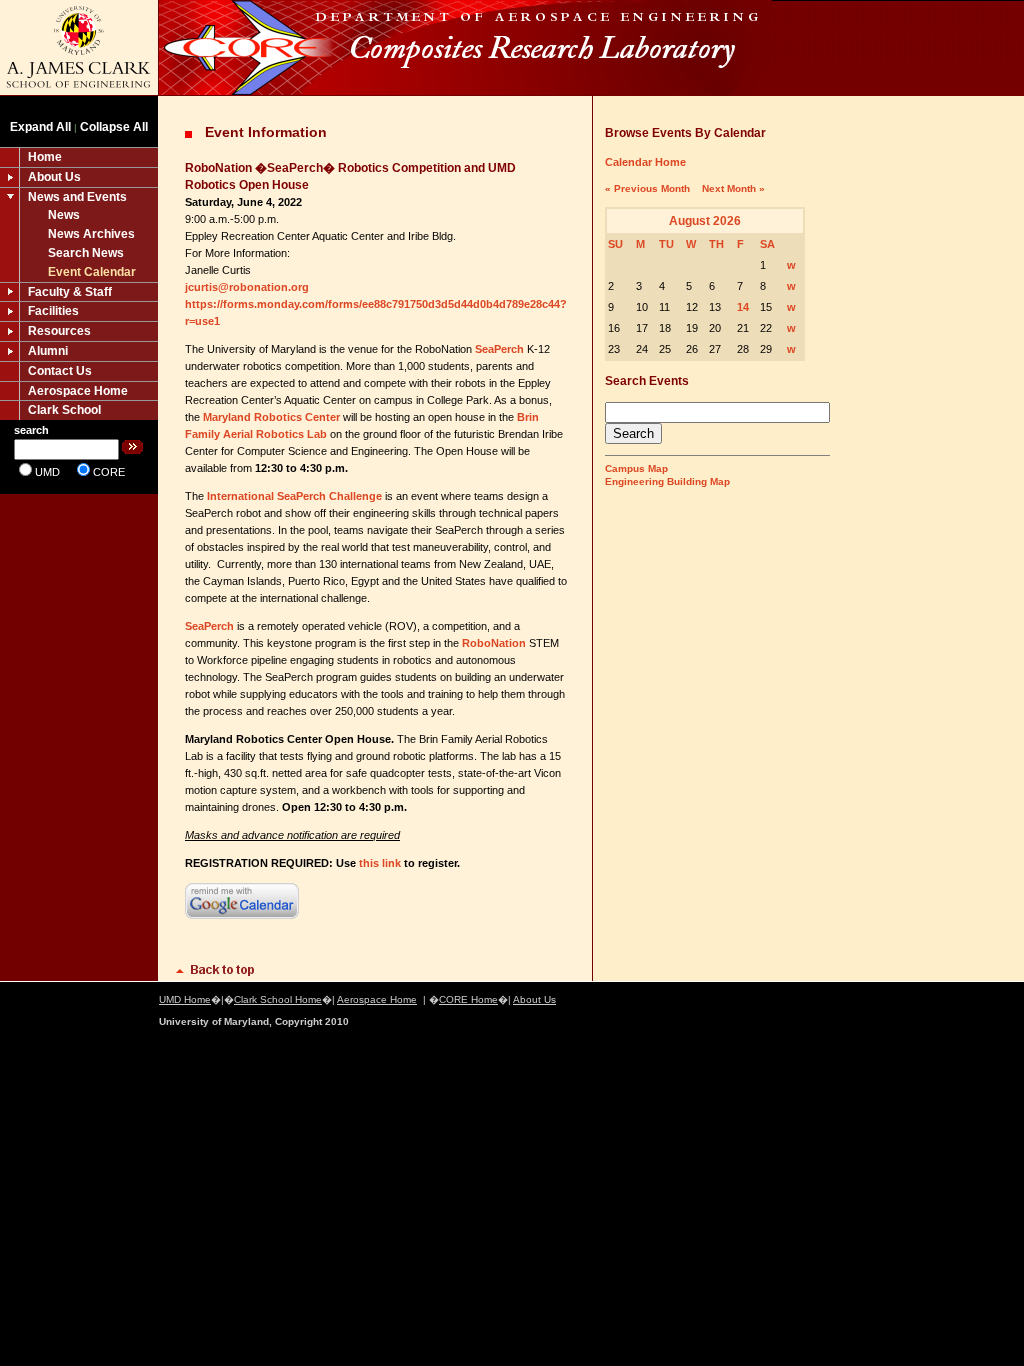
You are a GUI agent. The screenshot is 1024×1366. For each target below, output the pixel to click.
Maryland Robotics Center (271, 417)
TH (716, 244)
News (64, 215)
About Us (54, 177)
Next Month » (733, 188)
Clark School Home (278, 999)
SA (767, 244)
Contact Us (60, 371)
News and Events (77, 197)
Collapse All (114, 127)
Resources (59, 331)
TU (666, 244)
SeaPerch (499, 349)
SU (615, 244)
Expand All (40, 127)
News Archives (91, 234)
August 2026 (705, 221)
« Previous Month (647, 188)
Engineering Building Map (667, 481)
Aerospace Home (78, 391)
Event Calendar (92, 272)
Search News (86, 253)
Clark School (64, 410)
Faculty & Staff (70, 292)
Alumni (48, 351)
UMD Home (185, 999)
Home (45, 157)
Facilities (53, 311)
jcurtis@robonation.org (247, 287)
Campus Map (636, 468)
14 (743, 307)
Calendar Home (645, 162)
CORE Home (468, 999)
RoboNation (492, 643)
